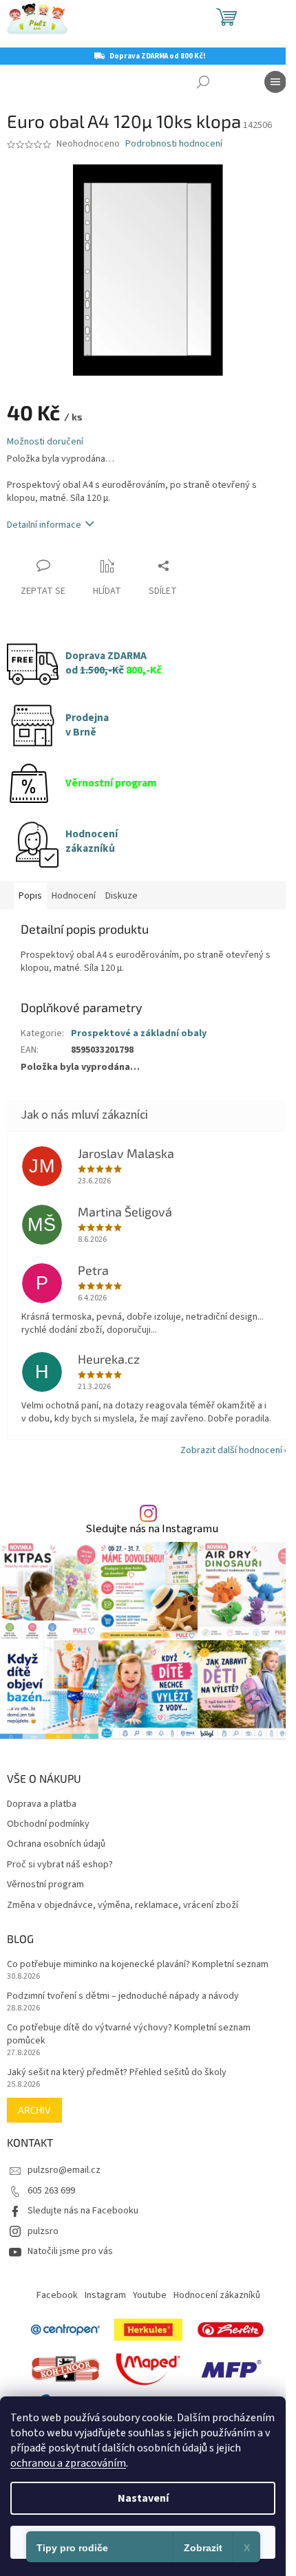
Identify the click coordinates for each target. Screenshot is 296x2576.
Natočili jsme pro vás (70, 2251)
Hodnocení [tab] (74, 896)
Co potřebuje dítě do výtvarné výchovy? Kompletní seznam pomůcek (129, 2035)
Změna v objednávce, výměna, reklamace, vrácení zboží (123, 1906)
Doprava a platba (42, 1804)
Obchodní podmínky (48, 1824)
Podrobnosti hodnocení (174, 144)
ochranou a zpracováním (68, 2463)
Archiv (34, 2110)
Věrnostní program (45, 1885)
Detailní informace (44, 525)
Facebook (57, 2295)
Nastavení (143, 2498)
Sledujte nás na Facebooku (83, 2211)
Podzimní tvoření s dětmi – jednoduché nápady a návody (123, 1996)
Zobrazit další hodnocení (231, 1450)
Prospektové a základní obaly (139, 1033)
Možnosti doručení (45, 442)
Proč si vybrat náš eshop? (60, 1865)
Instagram (105, 2295)
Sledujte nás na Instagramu (152, 1529)
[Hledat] (203, 82)
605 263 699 (51, 2191)
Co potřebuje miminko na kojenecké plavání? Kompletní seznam (138, 1965)
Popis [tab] (30, 896)
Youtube (150, 2295)
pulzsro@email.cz (64, 2170)
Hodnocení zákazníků (217, 2295)
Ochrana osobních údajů (56, 1844)
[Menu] (275, 82)
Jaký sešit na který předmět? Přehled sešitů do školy (117, 2073)
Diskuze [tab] (121, 896)
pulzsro (43, 2231)
